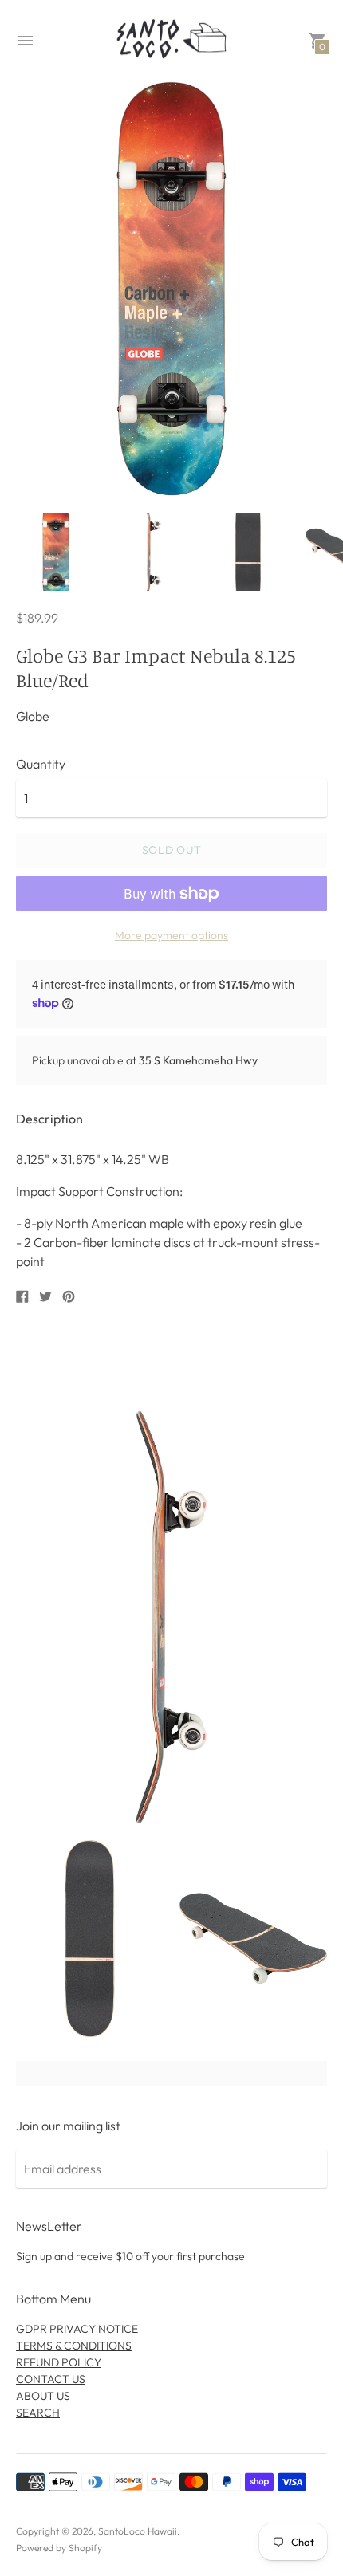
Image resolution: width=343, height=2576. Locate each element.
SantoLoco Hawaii (138, 2531)
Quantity (41, 764)
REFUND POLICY (59, 2362)
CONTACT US (51, 2379)
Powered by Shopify (59, 2548)
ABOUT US (43, 2396)
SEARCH (38, 2413)
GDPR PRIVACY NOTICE (77, 2329)
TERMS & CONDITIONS (74, 2346)
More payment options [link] (171, 935)
